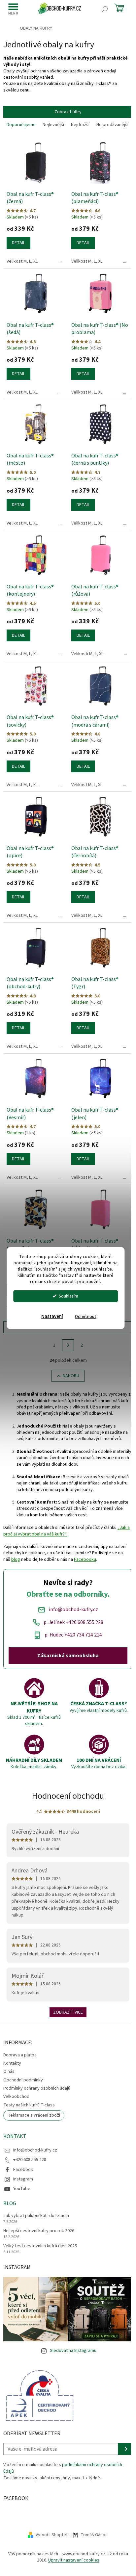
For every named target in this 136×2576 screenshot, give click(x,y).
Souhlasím (68, 1296)
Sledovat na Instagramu (73, 2351)
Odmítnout (86, 1316)
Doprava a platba (20, 2055)
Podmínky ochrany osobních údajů (37, 2088)
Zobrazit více (68, 2012)
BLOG (10, 2203)
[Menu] (13, 9)
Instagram (23, 2179)
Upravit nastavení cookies (74, 2560)
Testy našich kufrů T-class (29, 2105)
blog (16, 1559)
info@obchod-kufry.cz (35, 2150)
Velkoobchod (16, 2097)
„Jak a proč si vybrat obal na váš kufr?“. (67, 1531)
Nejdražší (80, 125)
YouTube (22, 2189)
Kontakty (12, 2063)
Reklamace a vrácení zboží (34, 2115)
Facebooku (85, 1559)
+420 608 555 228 (30, 2160)
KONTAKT (15, 2136)
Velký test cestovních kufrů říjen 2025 (40, 2246)
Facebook (23, 2170)
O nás (9, 2072)
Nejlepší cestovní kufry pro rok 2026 (39, 2231)
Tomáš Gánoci (95, 2535)
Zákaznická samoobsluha (68, 1656)
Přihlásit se (125, 2449)
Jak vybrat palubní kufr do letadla (36, 2216)
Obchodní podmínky (23, 2080)
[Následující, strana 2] (68, 1345)
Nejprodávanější (112, 125)
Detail (18, 243)
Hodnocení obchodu (68, 1796)
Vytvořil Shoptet (52, 2535)
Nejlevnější (53, 125)
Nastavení (52, 1316)
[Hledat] (105, 9)
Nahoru (71, 1376)
